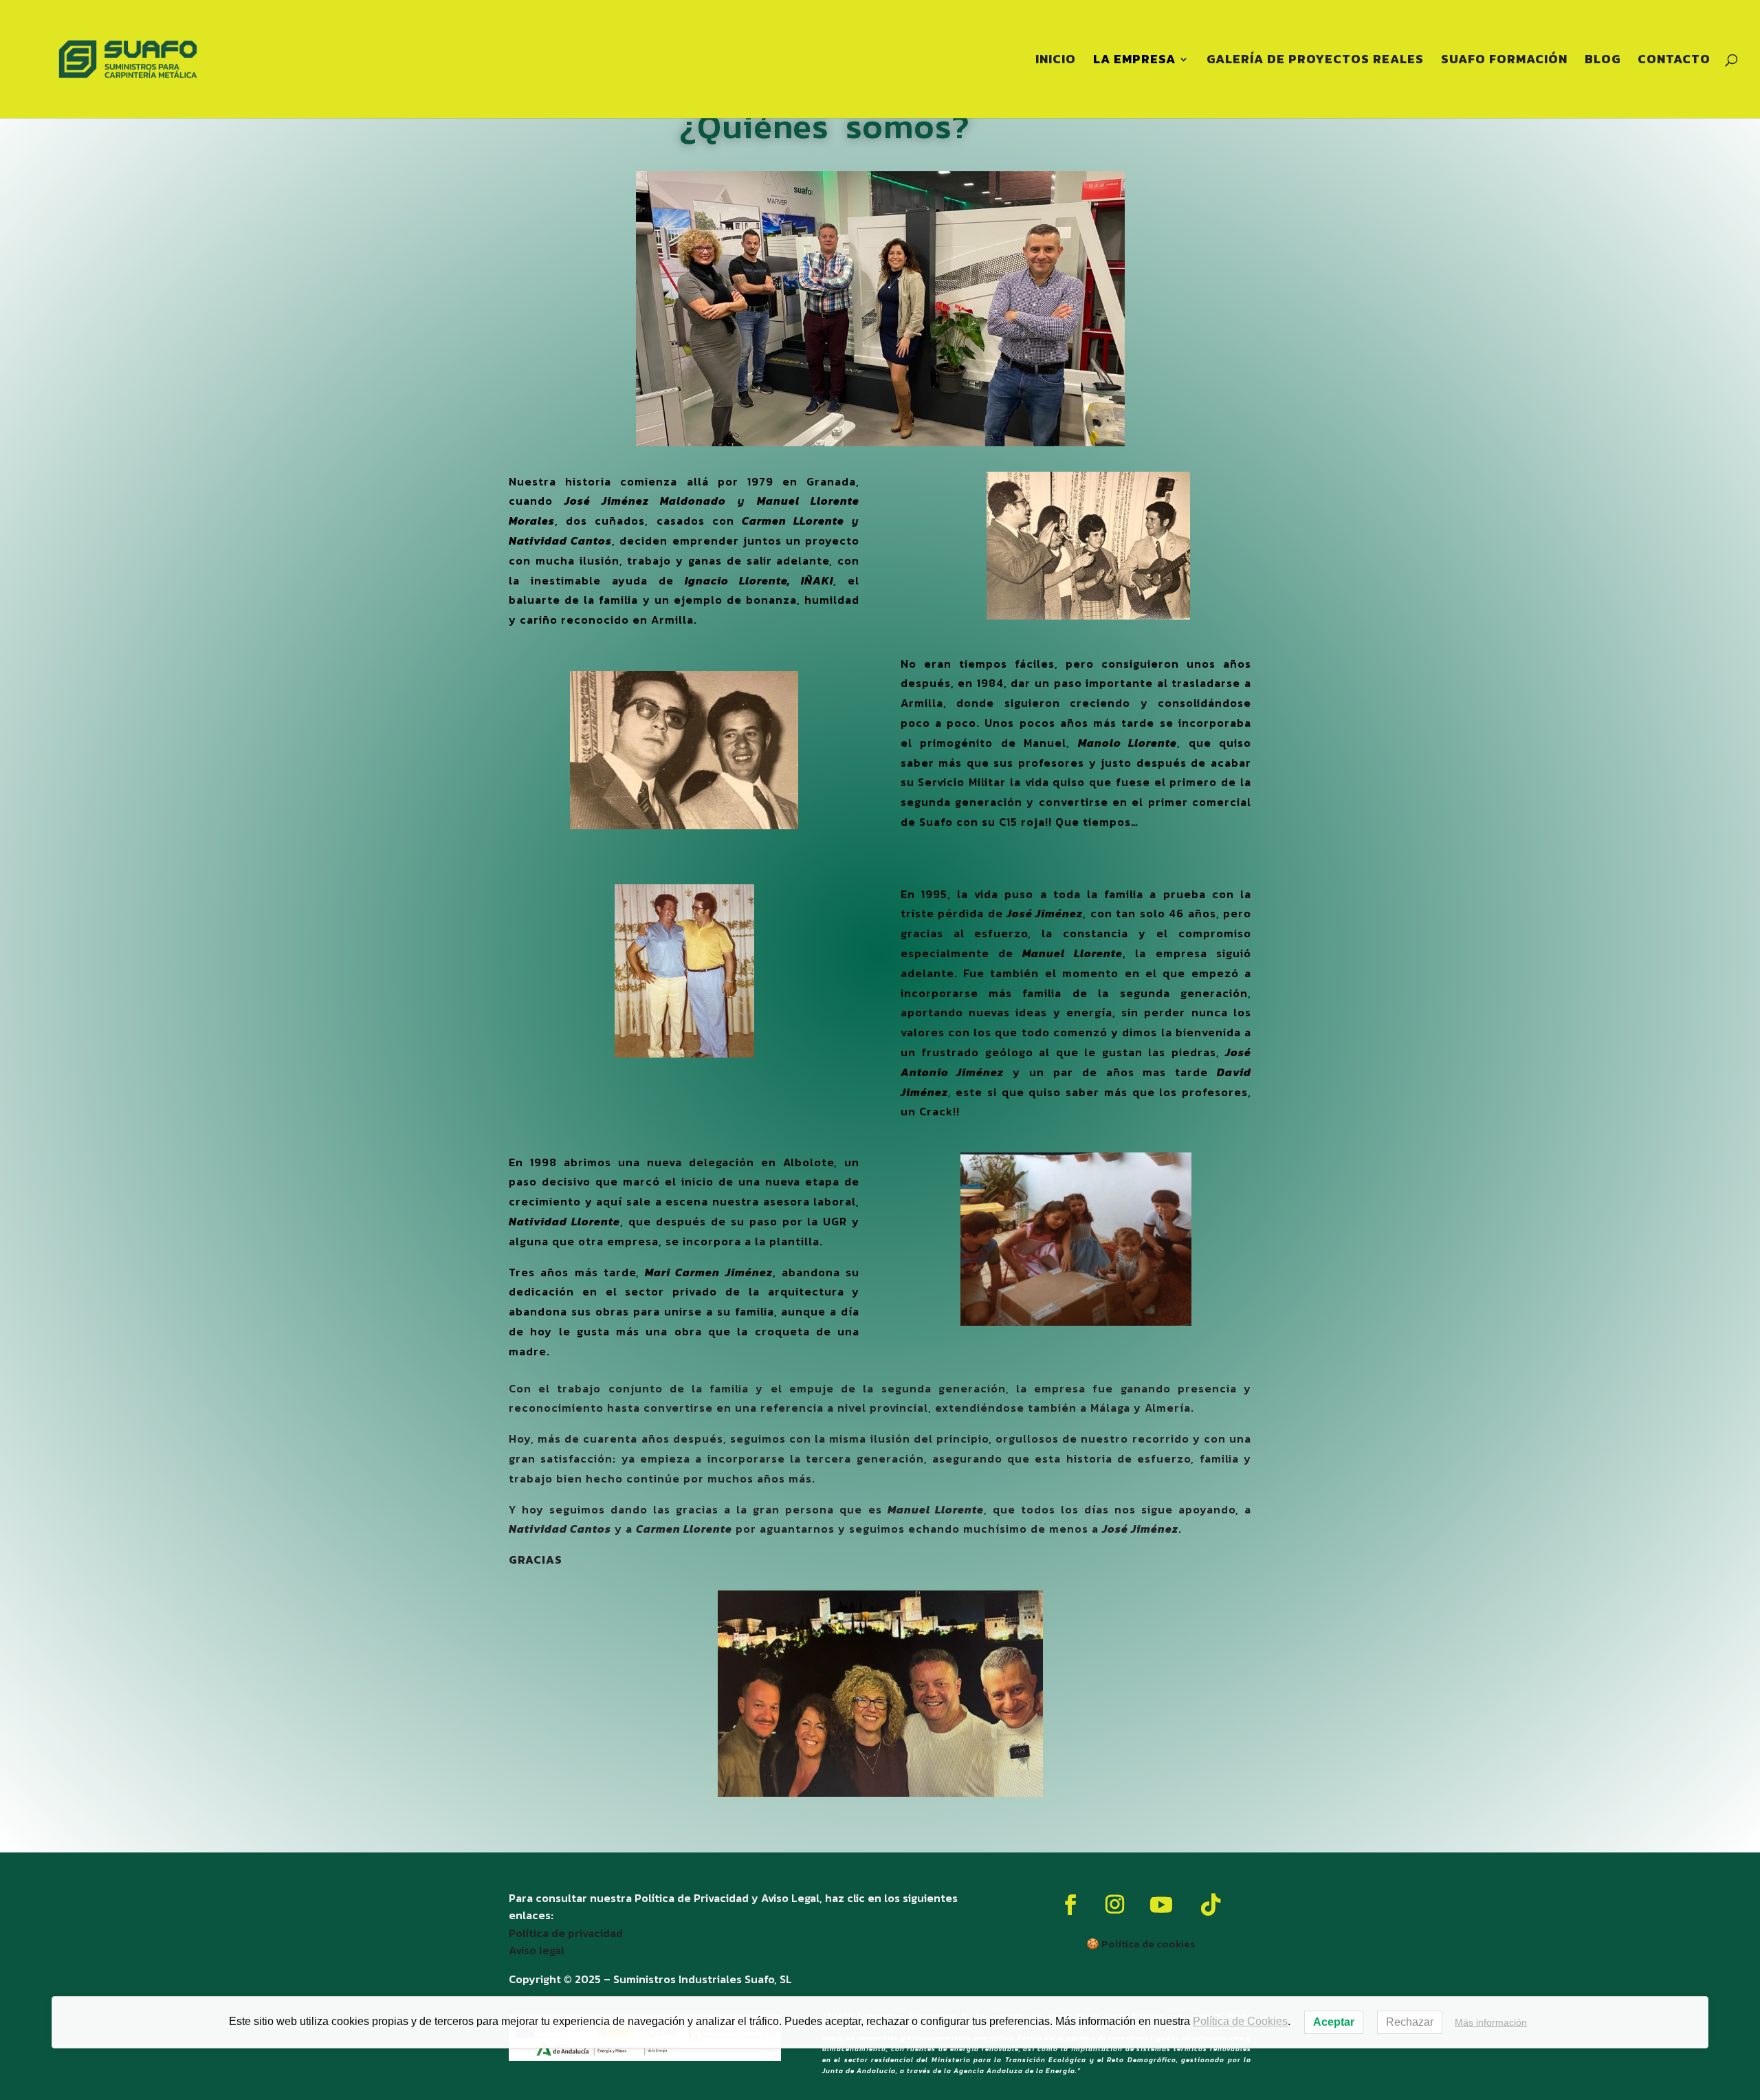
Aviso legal (537, 1950)
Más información (1491, 2022)
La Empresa (1134, 61)
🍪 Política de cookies (1141, 1944)
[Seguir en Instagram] (1115, 1905)
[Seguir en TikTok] (1211, 1905)
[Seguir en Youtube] (1161, 1905)
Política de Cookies (1240, 2021)
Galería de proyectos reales (1315, 61)
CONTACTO (1674, 61)
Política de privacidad (566, 1933)
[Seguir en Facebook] (1070, 1905)
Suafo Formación (1504, 61)
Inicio (1056, 61)
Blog (1603, 61)
